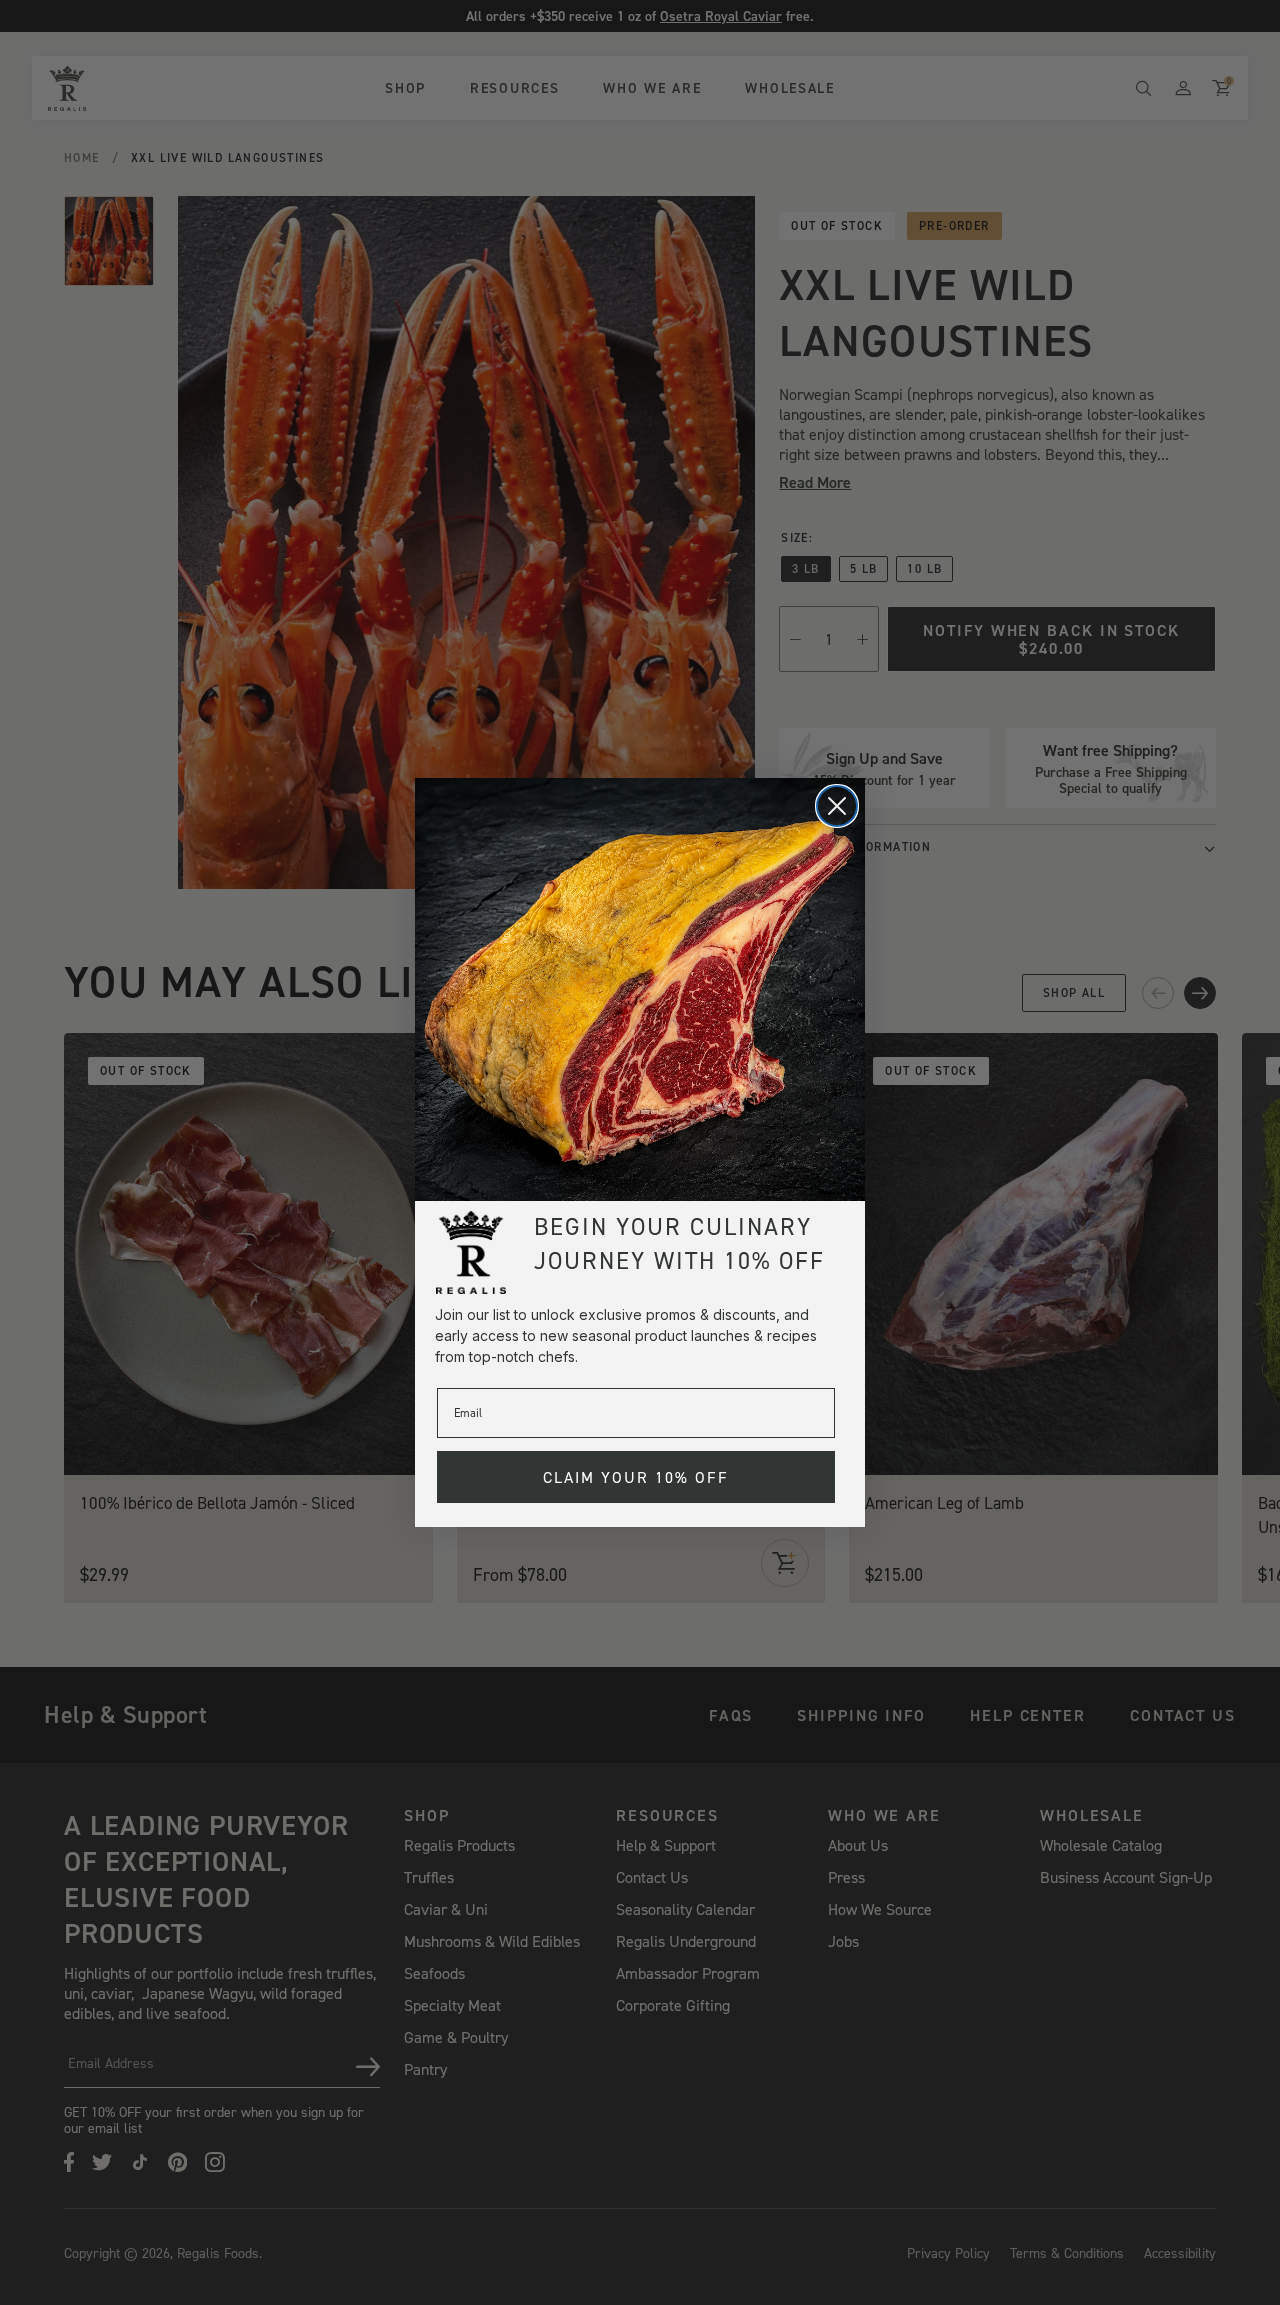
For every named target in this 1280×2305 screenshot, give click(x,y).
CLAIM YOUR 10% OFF (636, 1477)
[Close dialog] (837, 806)
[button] (640, 989)
